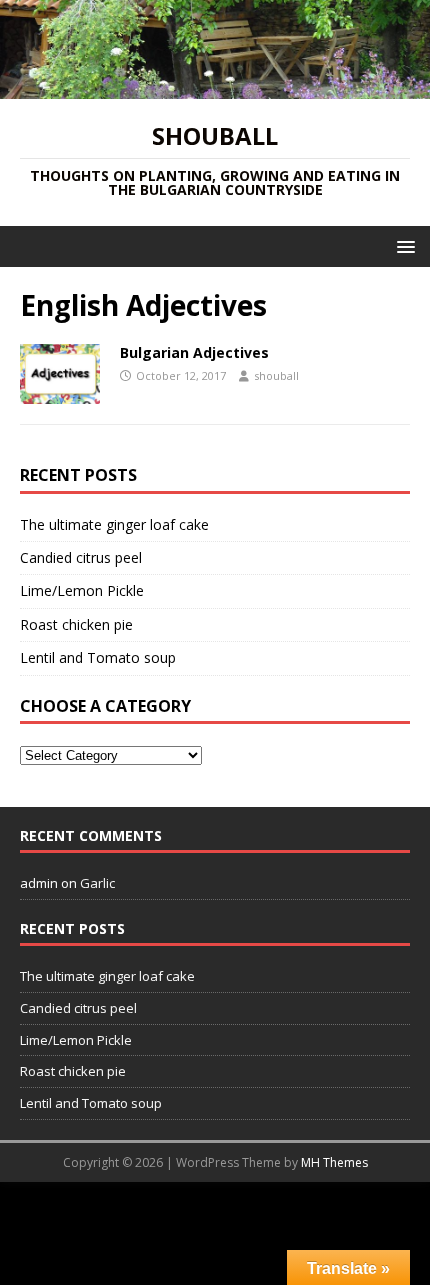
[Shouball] (215, 87)
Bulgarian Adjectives (194, 352)
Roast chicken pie (76, 624)
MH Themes (334, 1162)
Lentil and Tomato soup (98, 657)
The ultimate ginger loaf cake (114, 524)
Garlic (97, 883)
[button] (402, 245)
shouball (276, 375)
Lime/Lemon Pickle (82, 590)
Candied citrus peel (81, 557)
